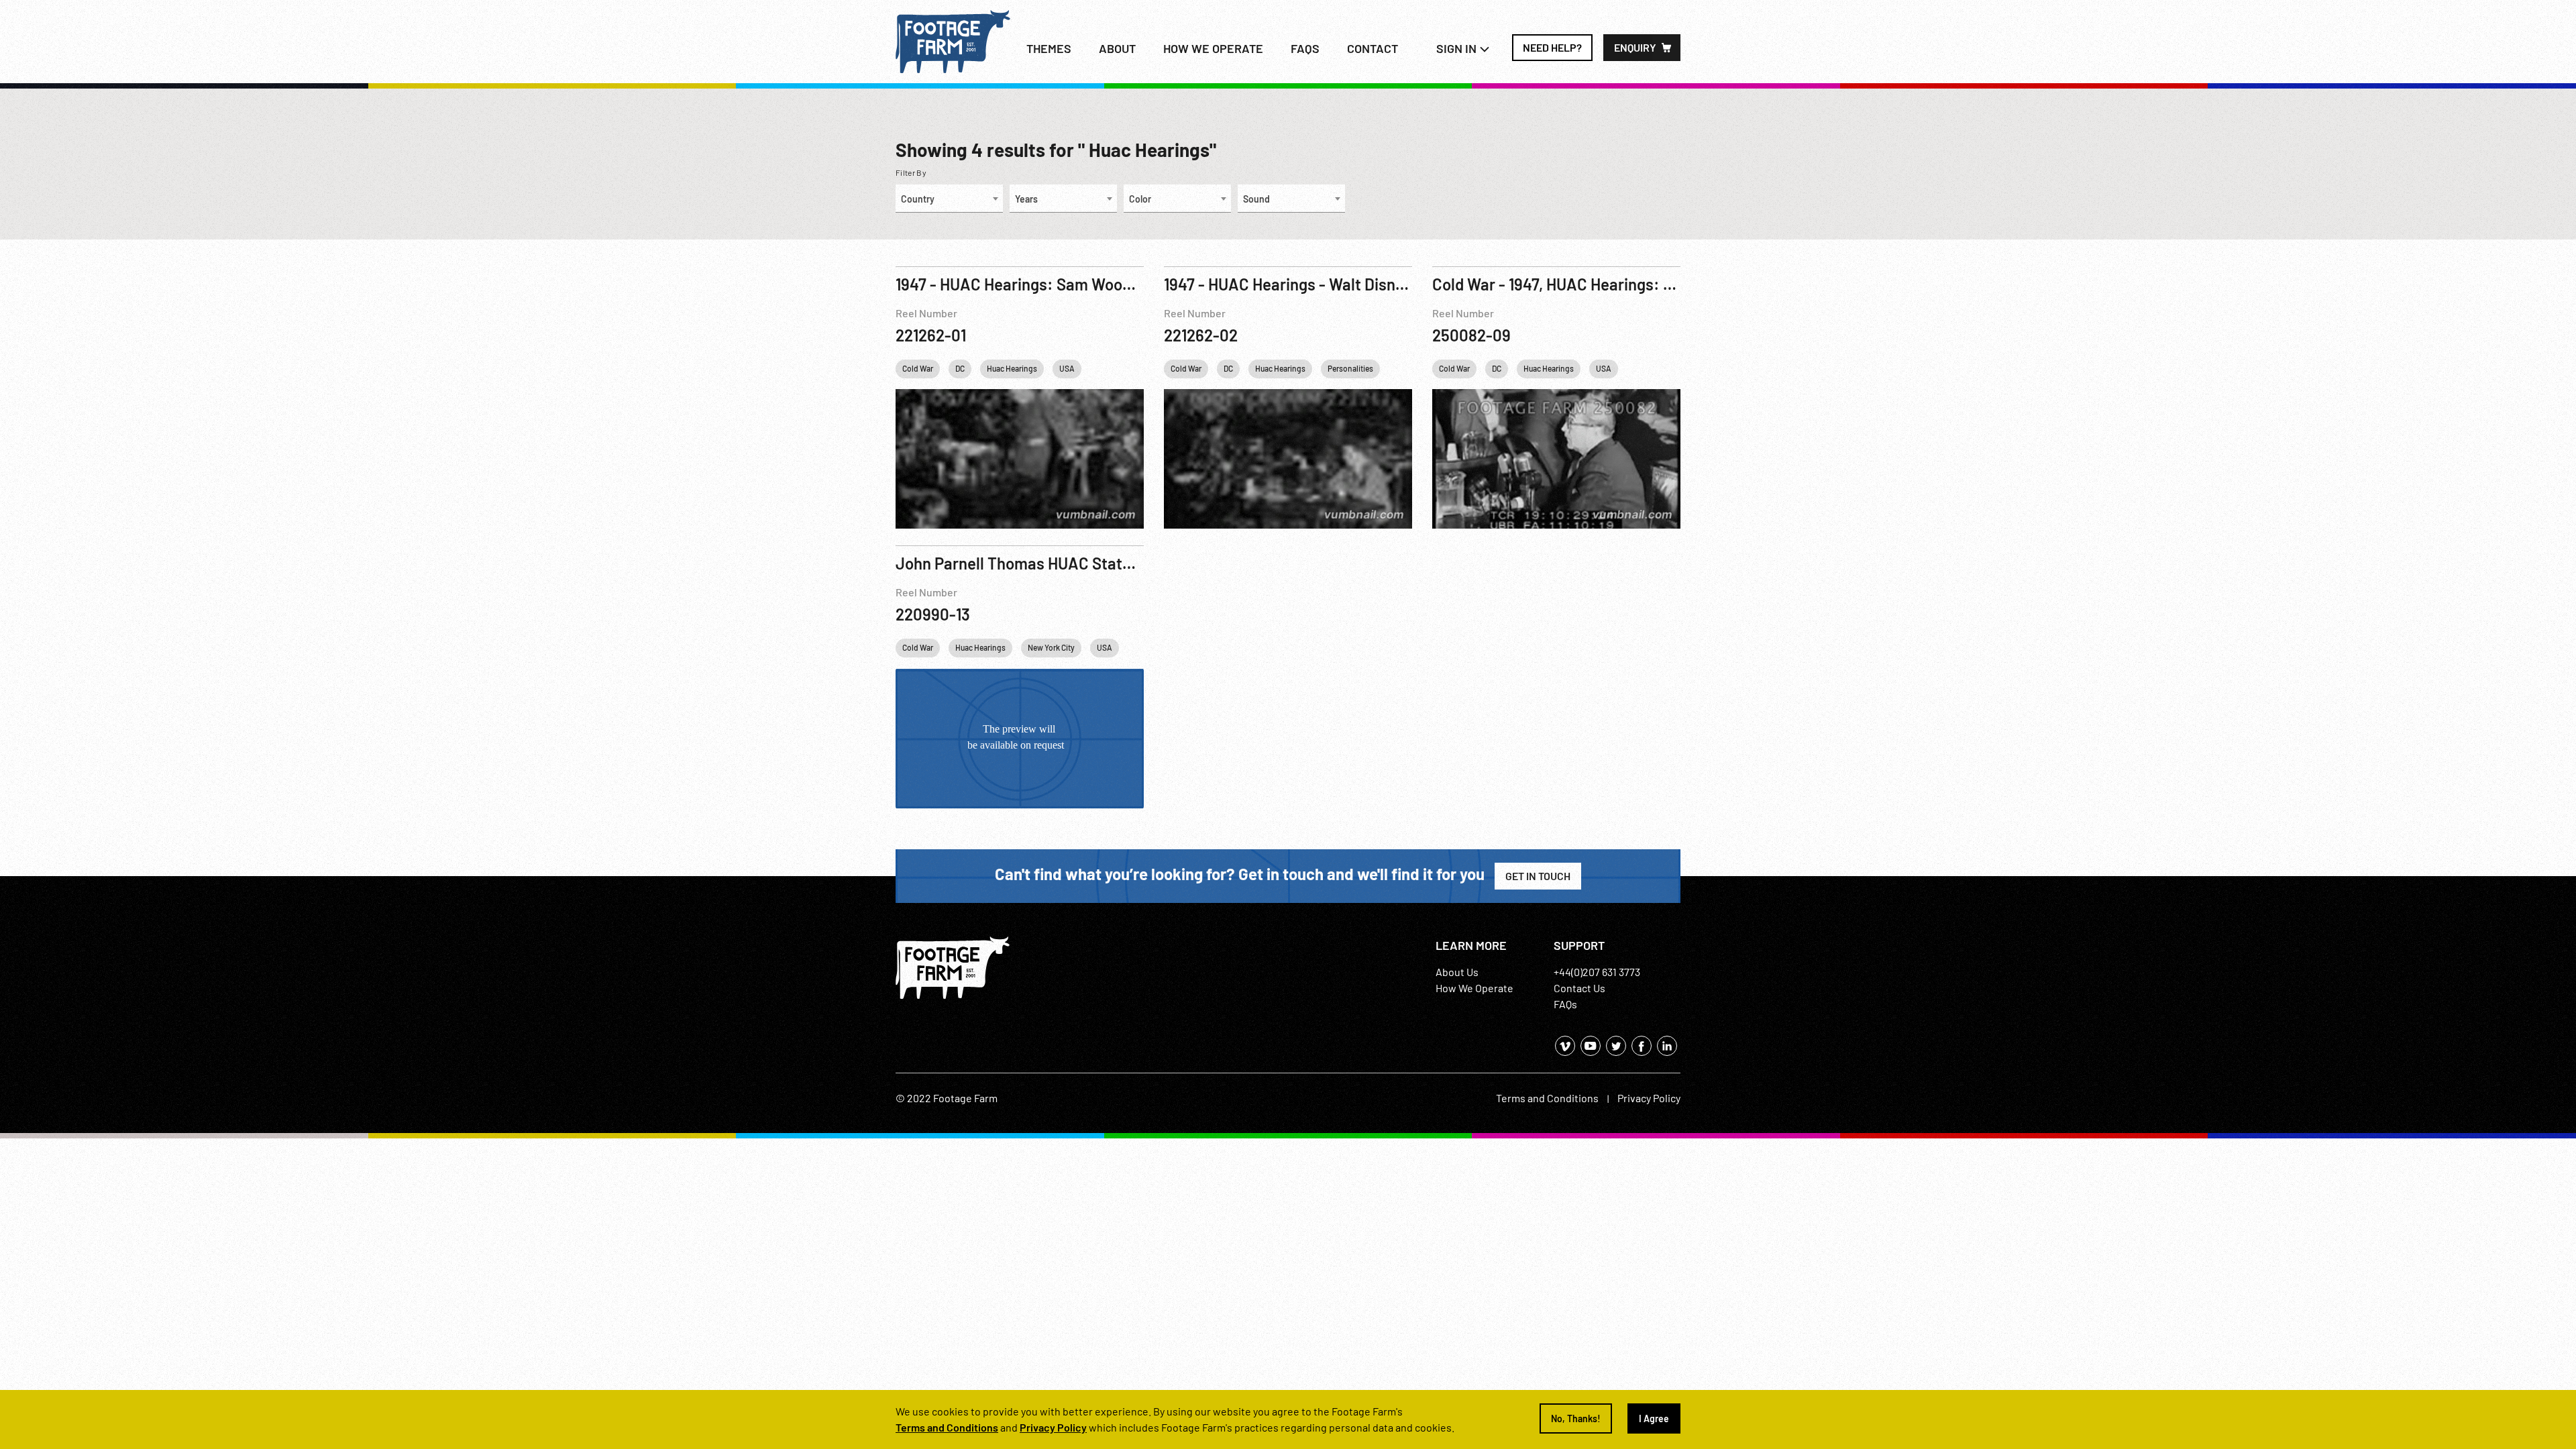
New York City (1051, 647)
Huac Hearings (1012, 368)
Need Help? (1552, 47)
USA (1067, 368)
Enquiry (1635, 47)
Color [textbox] (1140, 199)
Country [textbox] (918, 199)
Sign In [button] (1458, 48)
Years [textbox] (1026, 199)
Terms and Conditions (1547, 1098)
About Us (1457, 972)
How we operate (1213, 48)
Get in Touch (1538, 876)
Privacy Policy (1649, 1098)
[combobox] (949, 199)
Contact (1373, 48)
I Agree (1654, 1418)
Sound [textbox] (1256, 199)
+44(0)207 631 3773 (1597, 972)
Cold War (918, 368)
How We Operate (1474, 988)
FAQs (1305, 48)
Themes (1049, 48)
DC (960, 368)
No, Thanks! (1576, 1418)
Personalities (1350, 368)
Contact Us (1579, 988)
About (1117, 48)
